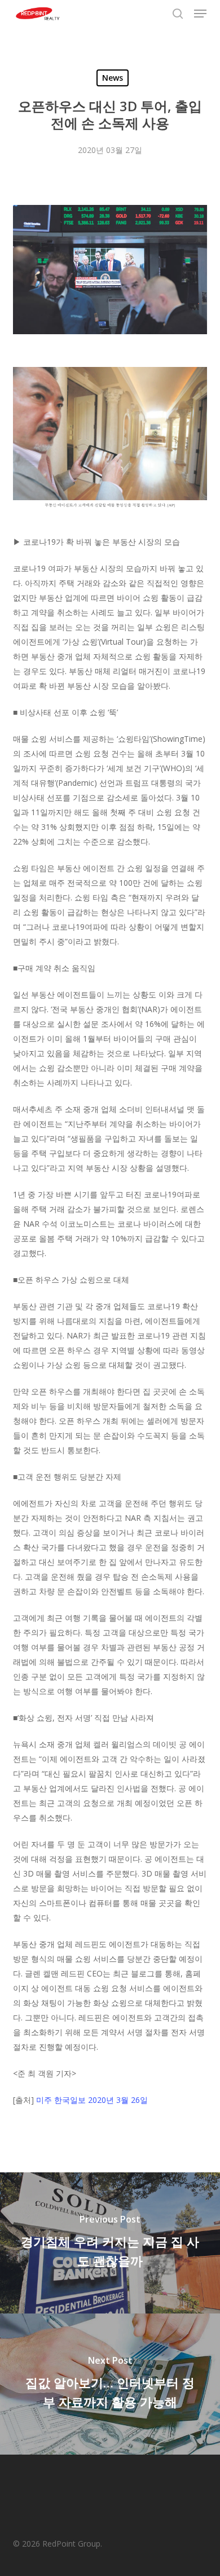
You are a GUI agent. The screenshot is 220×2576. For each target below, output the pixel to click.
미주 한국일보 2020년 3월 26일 (92, 2100)
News (113, 78)
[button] (200, 14)
